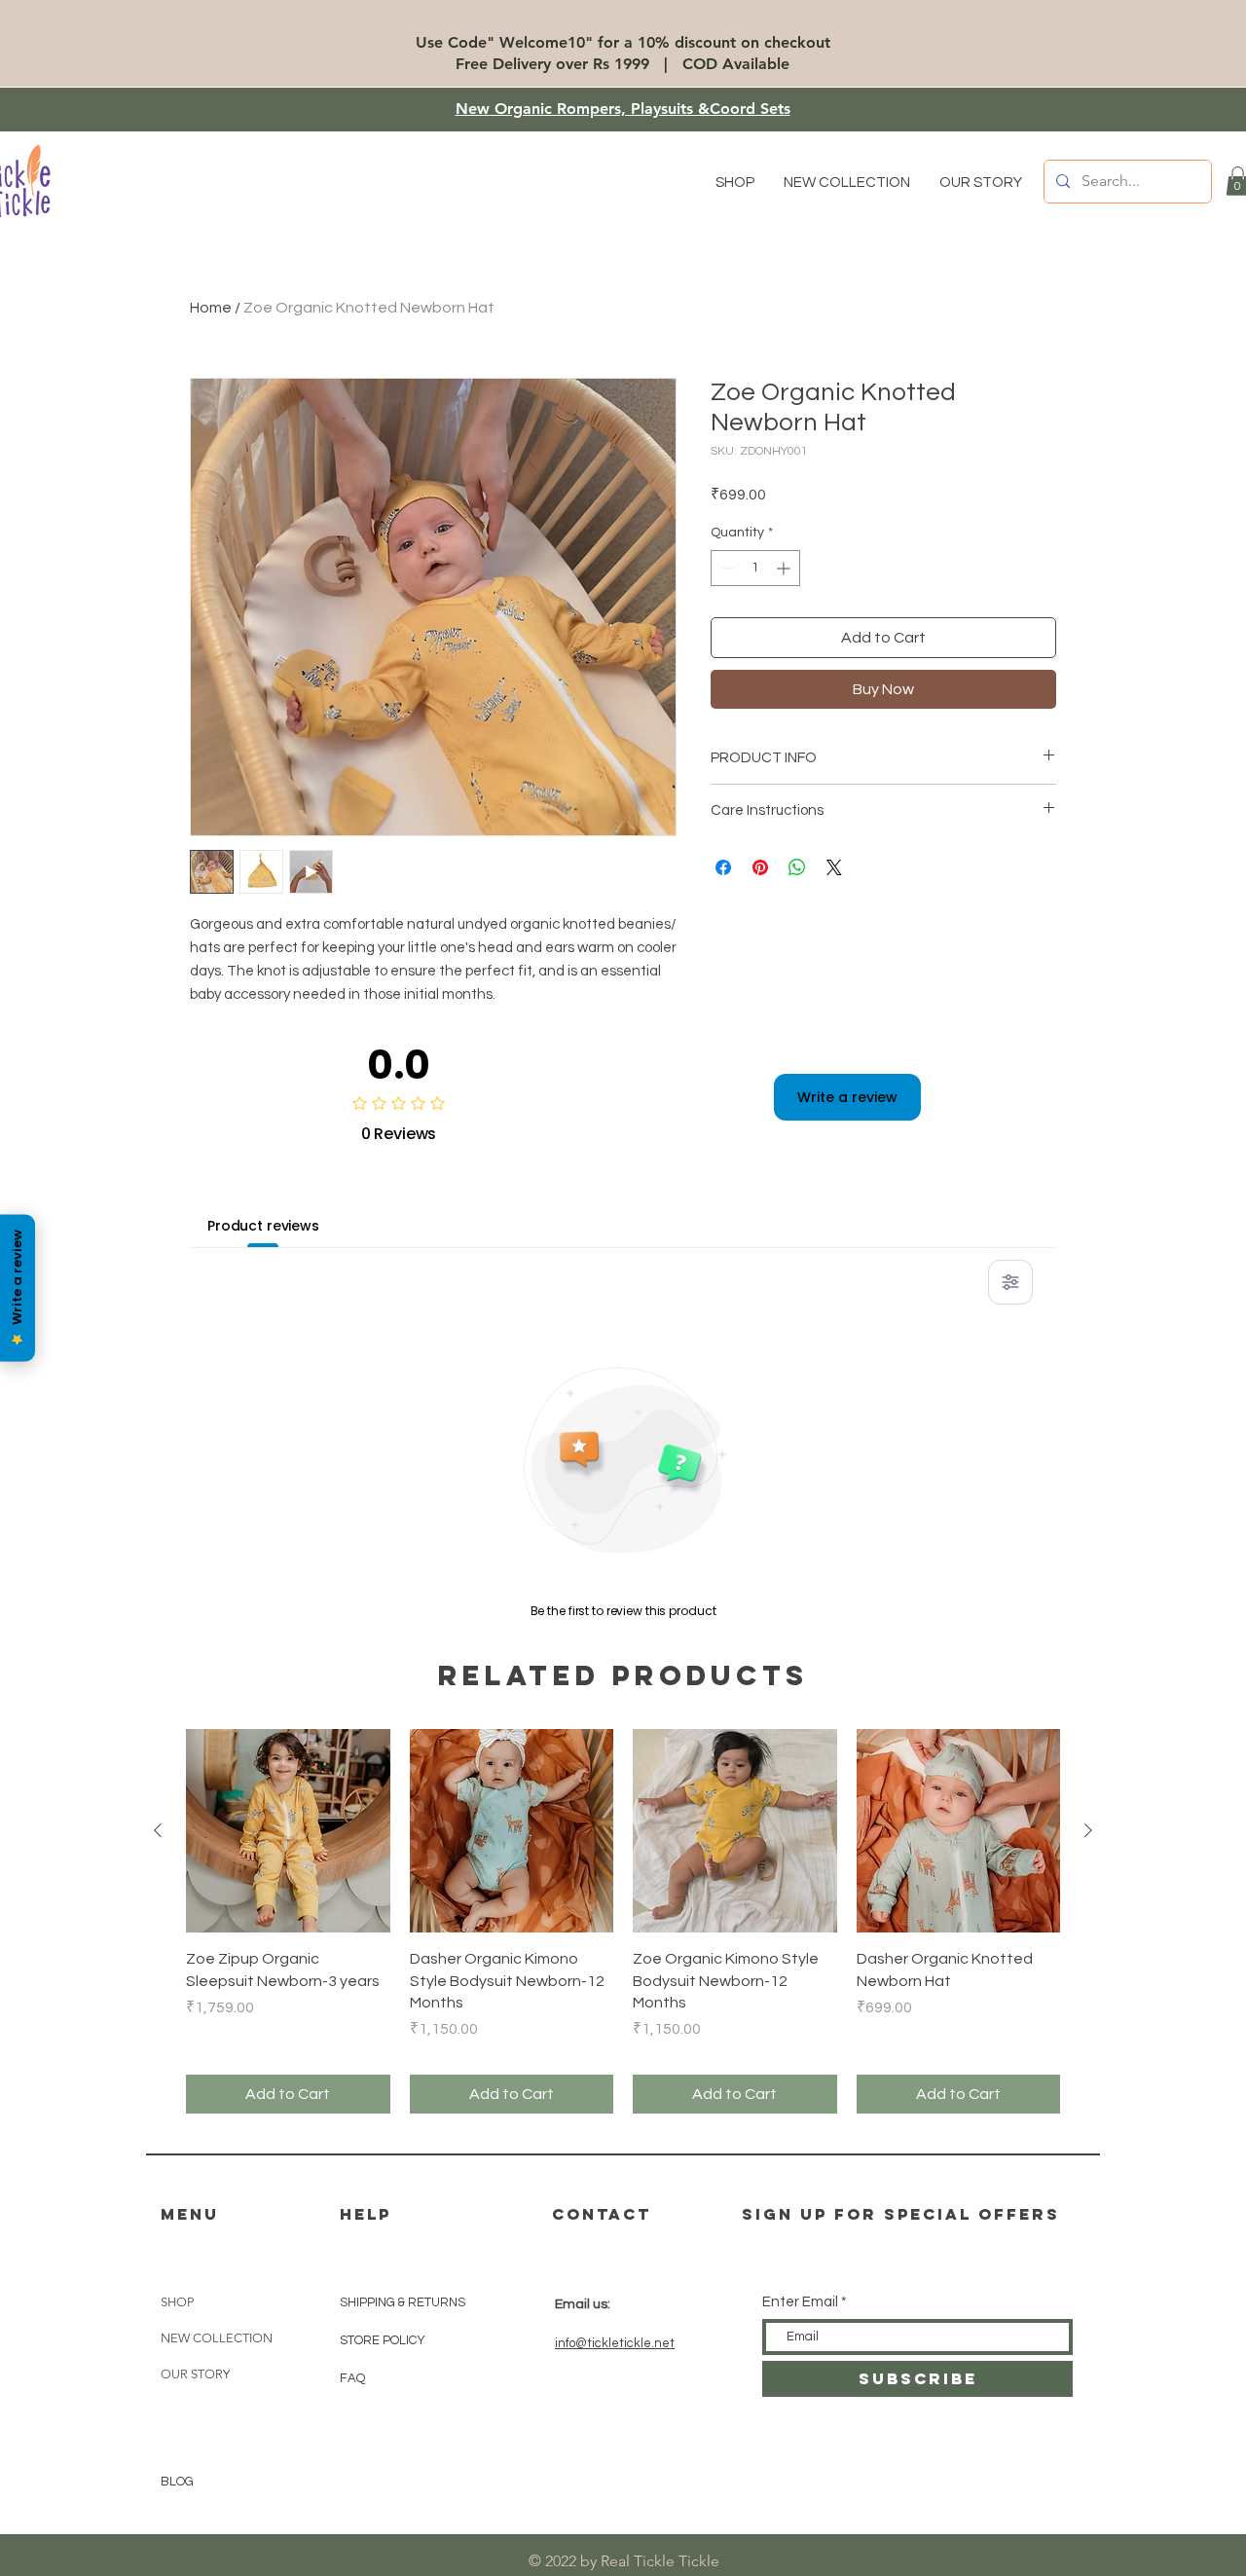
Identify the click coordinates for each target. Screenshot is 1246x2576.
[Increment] (785, 568)
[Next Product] (1088, 1830)
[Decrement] (726, 568)
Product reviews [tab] (263, 1226)
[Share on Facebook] (723, 867)
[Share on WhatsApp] (797, 867)
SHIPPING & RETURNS (403, 2302)
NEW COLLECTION (217, 2338)
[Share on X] (834, 867)
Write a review (847, 1097)
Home (211, 308)
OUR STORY (195, 2374)
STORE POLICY (384, 2340)
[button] (735, 183)
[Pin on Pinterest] (760, 867)
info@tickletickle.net (615, 2343)
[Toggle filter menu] (1010, 1282)
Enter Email (800, 2302)
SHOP (177, 2302)
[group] (623, 1921)
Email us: (583, 2304)
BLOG (177, 2482)
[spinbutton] (755, 568)
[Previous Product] (158, 1830)
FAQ (352, 2378)
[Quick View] (288, 1831)
